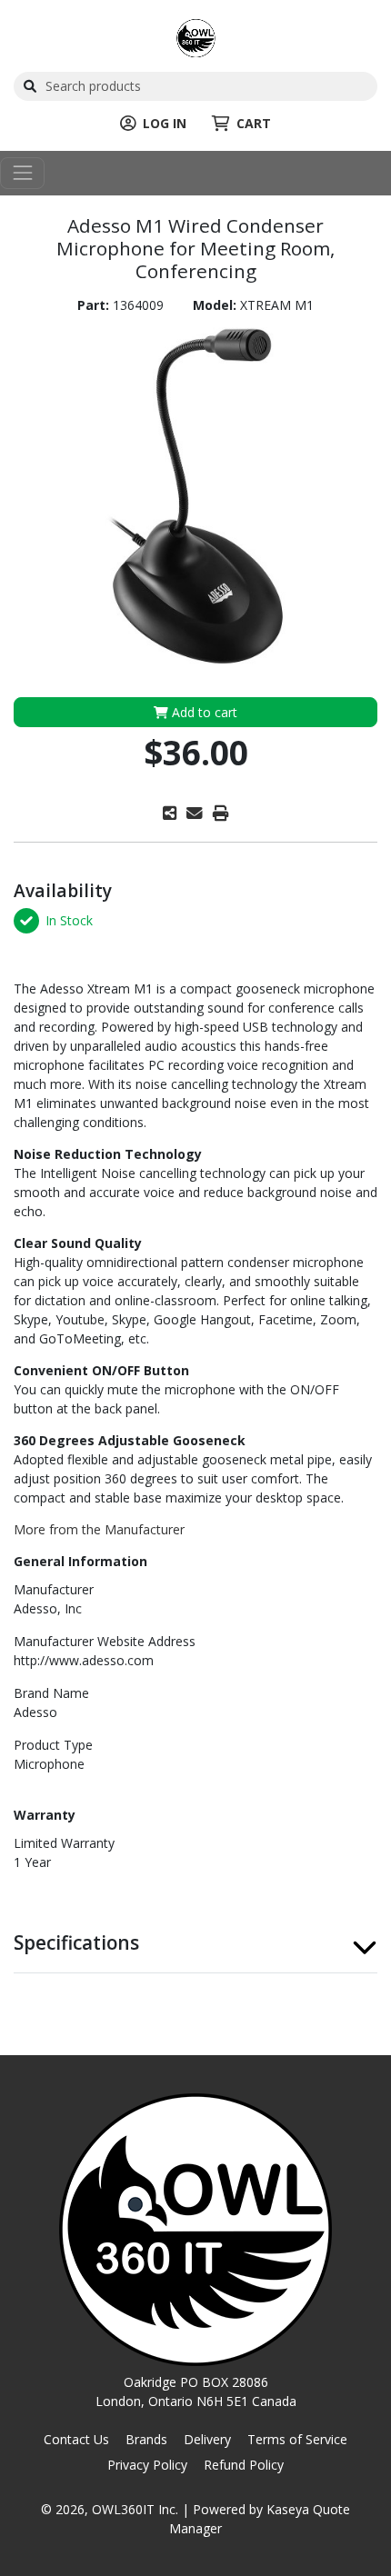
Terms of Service (297, 2439)
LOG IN (165, 123)
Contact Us (76, 2439)
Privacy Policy (147, 2465)
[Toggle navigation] (22, 173)
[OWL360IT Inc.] (196, 37)
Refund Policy (244, 2465)
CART (254, 123)
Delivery (207, 2439)
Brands (146, 2439)
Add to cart (203, 712)
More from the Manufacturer (99, 1529)
